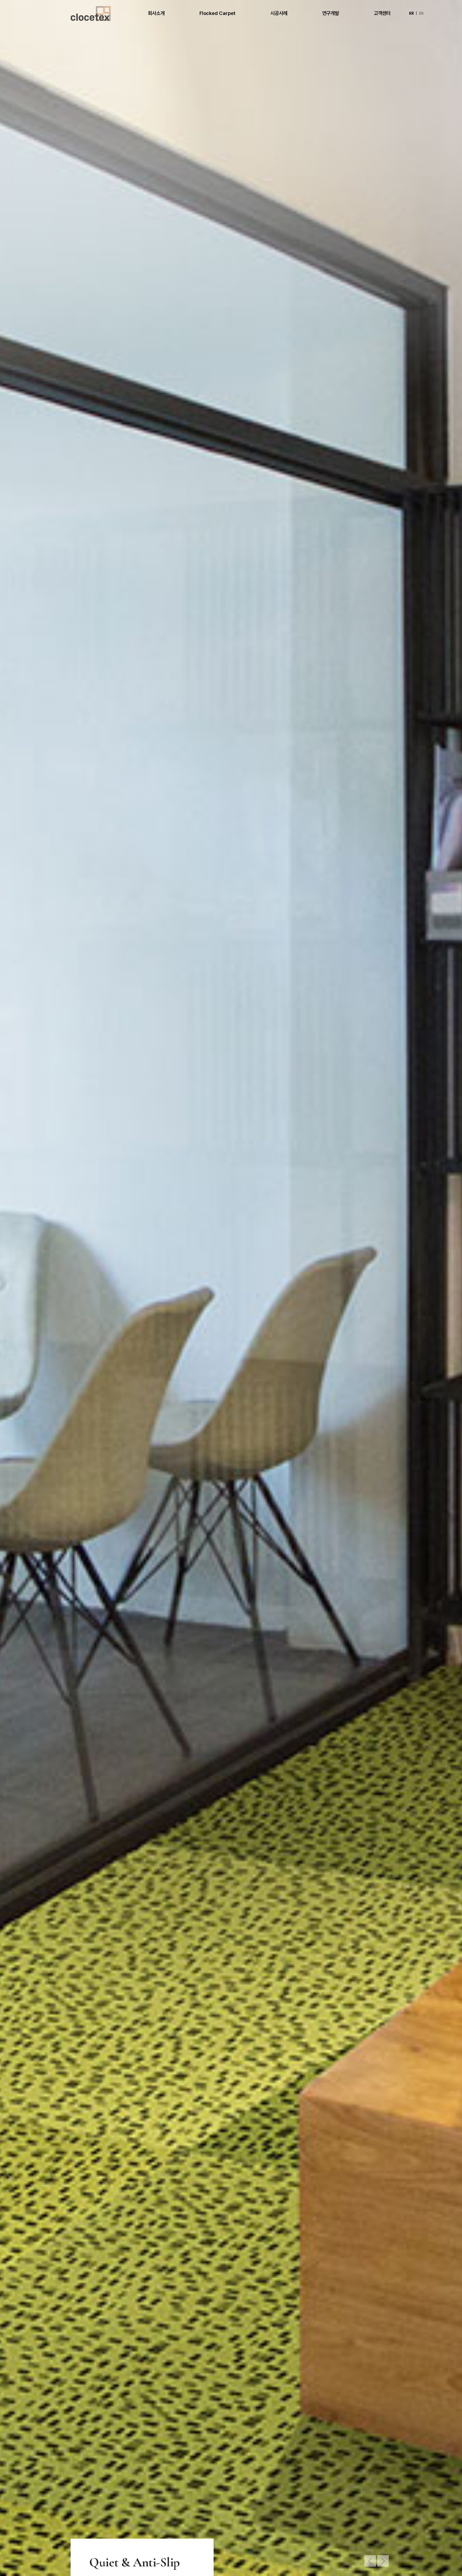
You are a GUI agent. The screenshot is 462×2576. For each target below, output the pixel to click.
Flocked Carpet (217, 13)
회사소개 (156, 13)
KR (411, 13)
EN (421, 13)
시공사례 (279, 13)
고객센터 (382, 13)
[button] (370, 2561)
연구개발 (331, 13)
